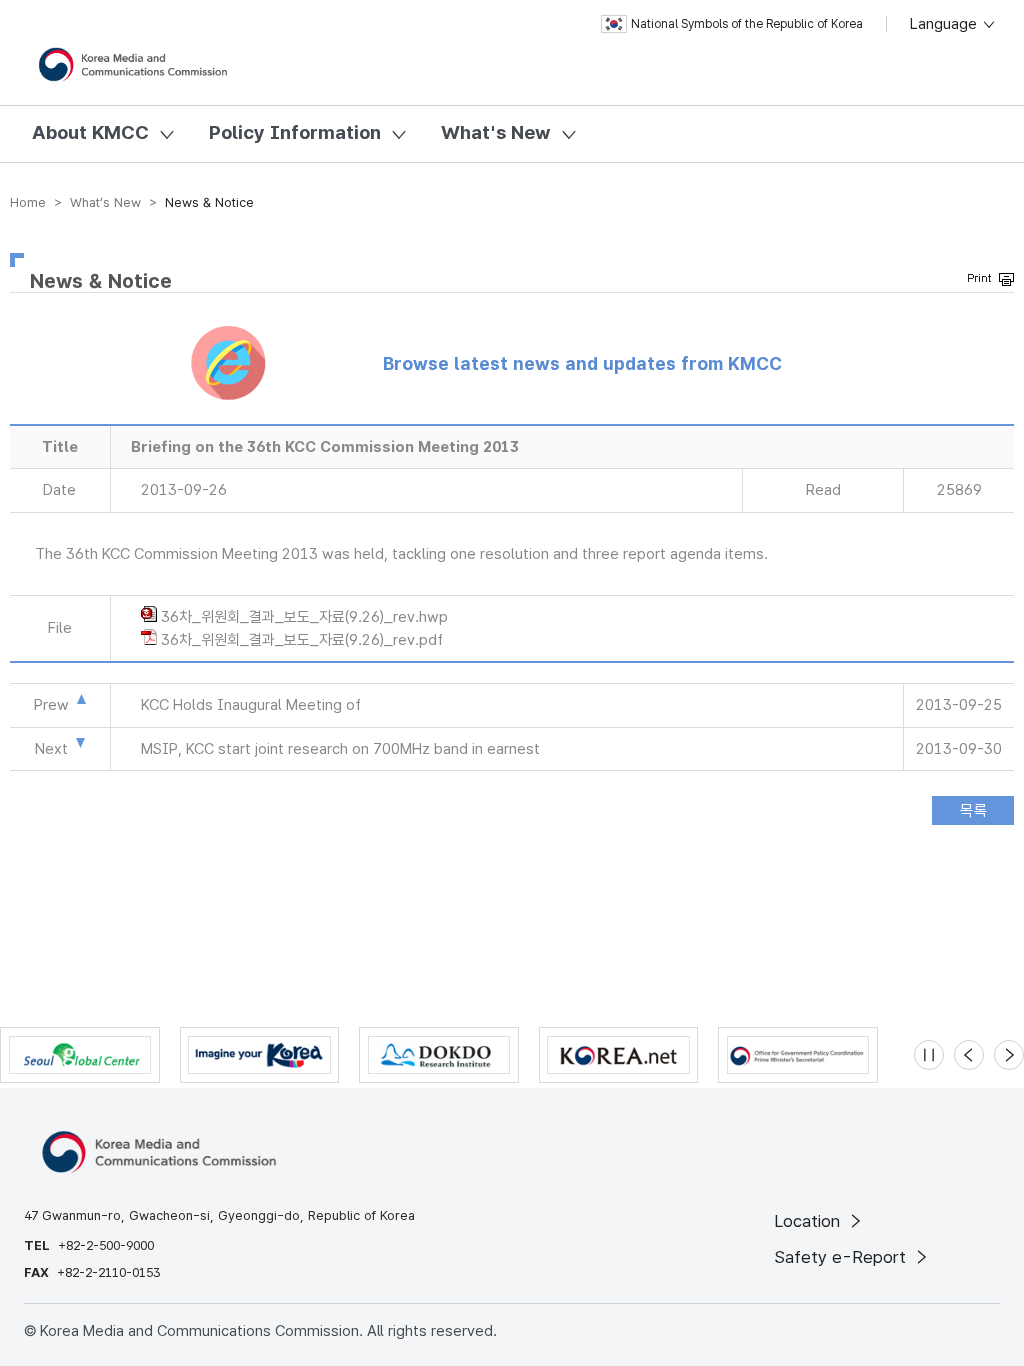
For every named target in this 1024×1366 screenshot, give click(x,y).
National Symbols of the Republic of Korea (747, 24)
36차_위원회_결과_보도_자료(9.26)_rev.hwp (304, 617)
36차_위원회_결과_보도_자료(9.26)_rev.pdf (302, 640)
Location (809, 1221)
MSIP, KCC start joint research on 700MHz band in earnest (340, 749)
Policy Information (295, 132)
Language (945, 24)
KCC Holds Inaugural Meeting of (251, 705)
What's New (496, 132)
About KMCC (90, 132)
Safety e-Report (842, 1257)
